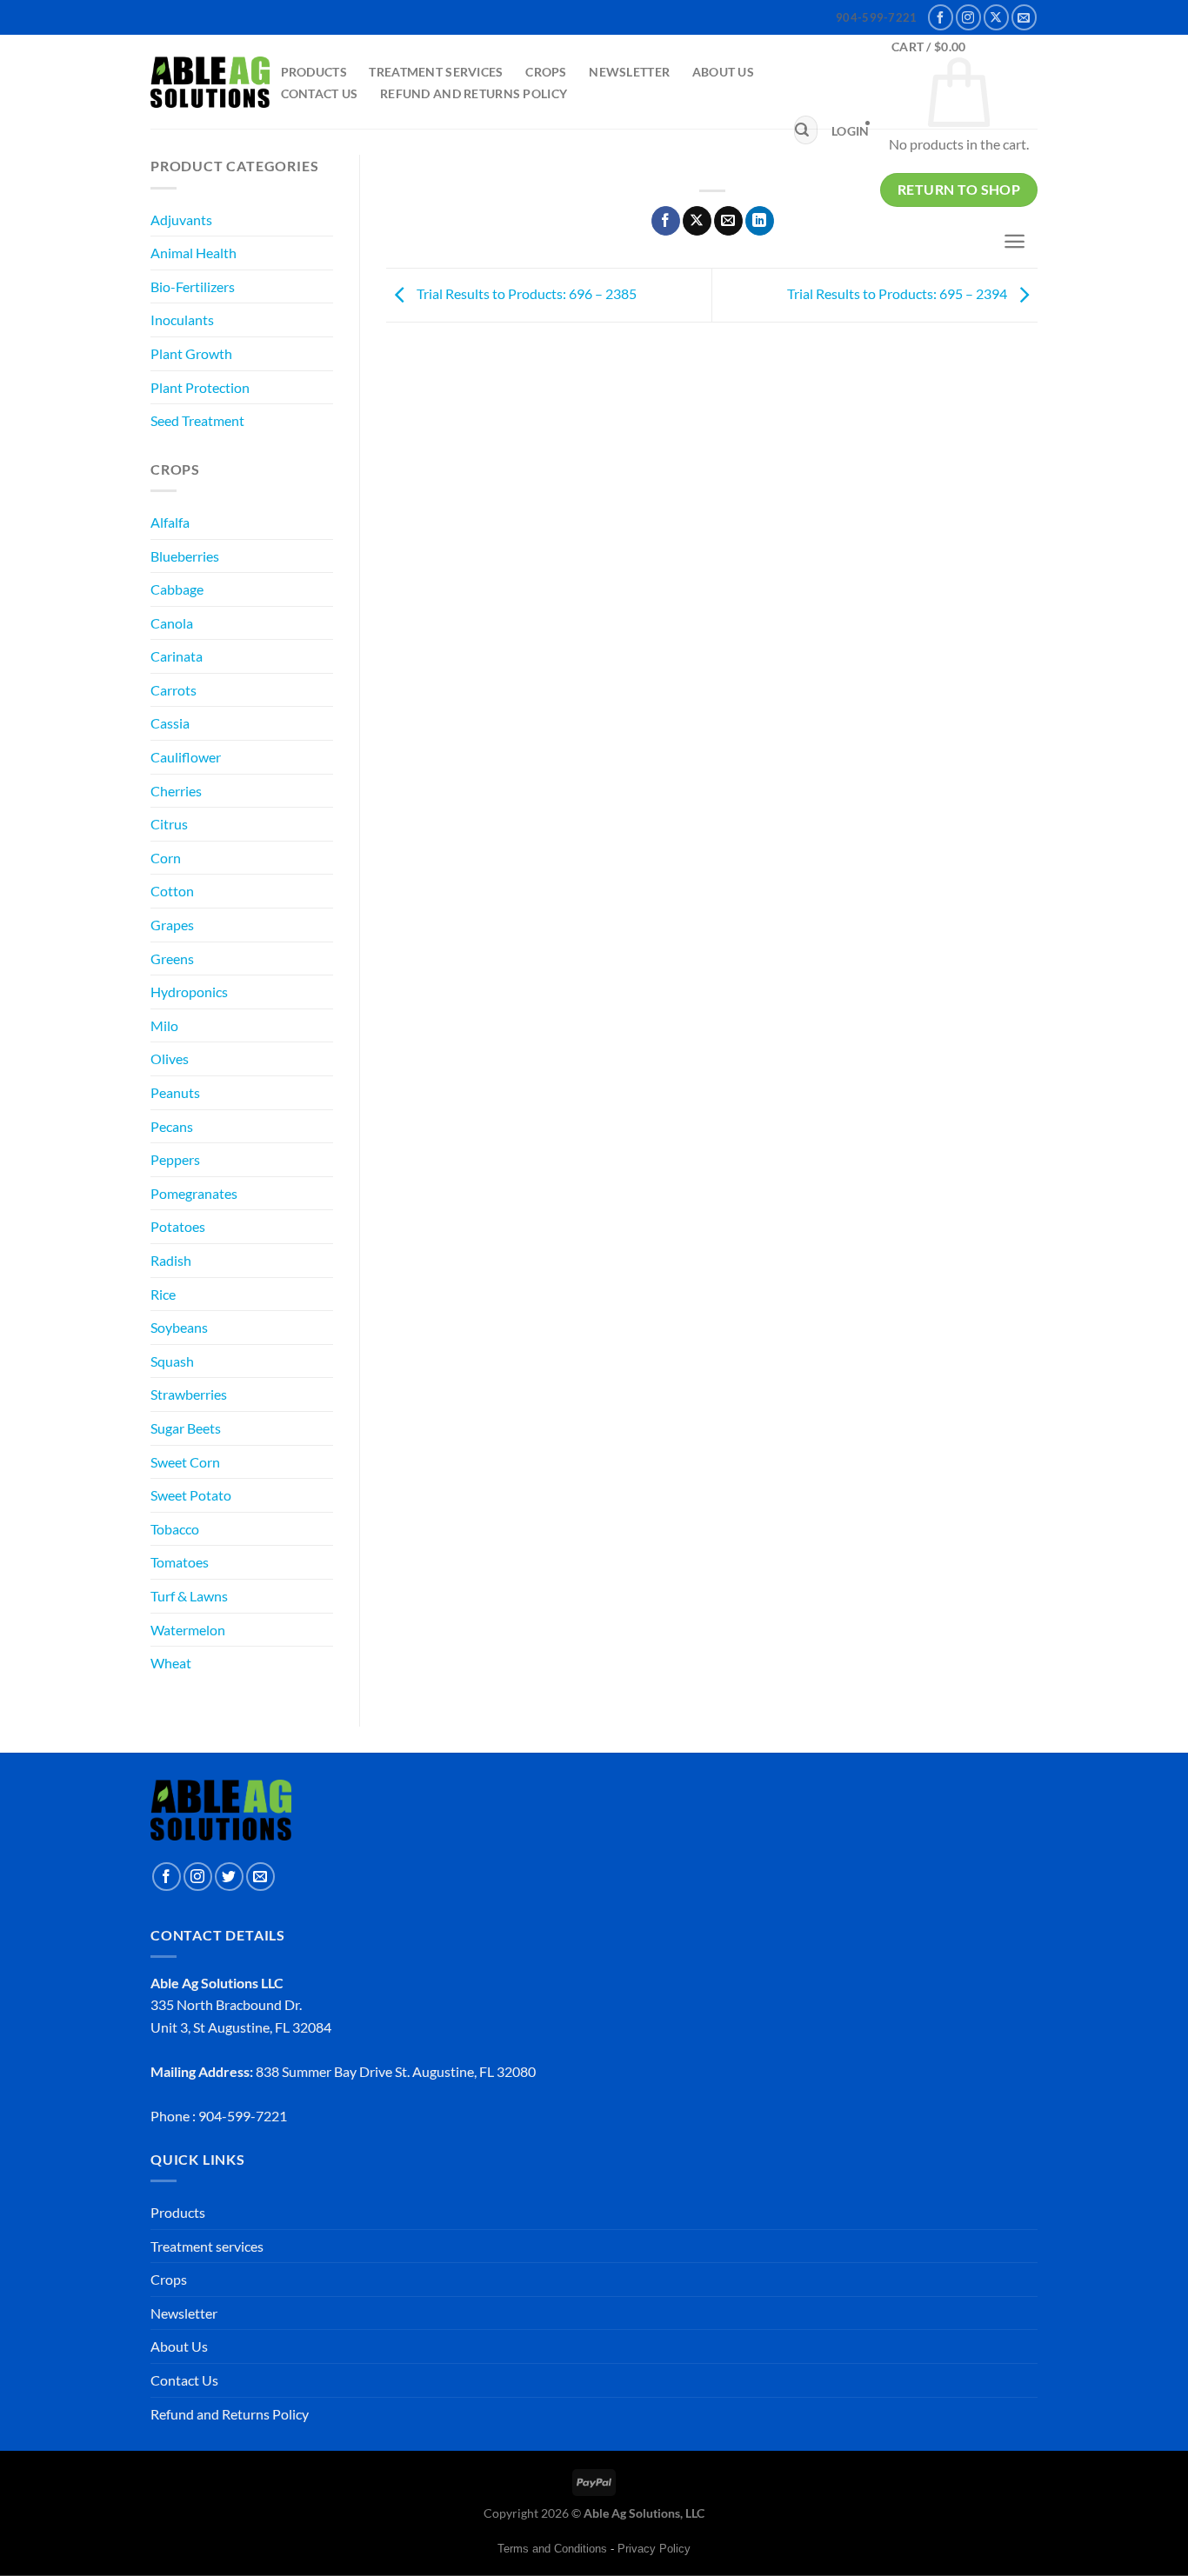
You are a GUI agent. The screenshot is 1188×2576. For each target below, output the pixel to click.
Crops (546, 72)
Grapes (172, 925)
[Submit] (802, 130)
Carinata (177, 656)
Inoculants (182, 320)
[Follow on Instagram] (968, 17)
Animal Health (194, 253)
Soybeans (179, 1327)
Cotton (172, 891)
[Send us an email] (1024, 17)
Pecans (172, 1126)
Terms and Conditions (552, 2549)
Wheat (171, 1663)
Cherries (176, 791)
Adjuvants (181, 220)
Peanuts (175, 1092)
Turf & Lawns (189, 1596)
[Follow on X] (996, 17)
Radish (171, 1260)
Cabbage (177, 589)
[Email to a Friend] (728, 221)
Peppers (175, 1159)
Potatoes (178, 1226)
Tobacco (175, 1529)
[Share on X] (697, 221)
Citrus (169, 824)
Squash (172, 1361)
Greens (172, 959)
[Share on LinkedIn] (760, 221)
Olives (170, 1058)
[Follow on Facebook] (941, 17)
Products (314, 72)
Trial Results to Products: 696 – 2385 (525, 293)
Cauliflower (186, 757)
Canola (172, 623)
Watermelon (188, 1630)
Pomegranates (194, 1193)
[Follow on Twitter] (229, 1877)
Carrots (174, 690)
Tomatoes (180, 1562)
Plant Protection (200, 387)
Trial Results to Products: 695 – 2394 (898, 293)
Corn (166, 858)
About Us (723, 72)
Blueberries (185, 556)
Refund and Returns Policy (474, 93)
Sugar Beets (186, 1428)
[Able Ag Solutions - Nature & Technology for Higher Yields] (210, 83)
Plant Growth (191, 353)
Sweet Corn (185, 1462)
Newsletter (629, 72)
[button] (850, 131)
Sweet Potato (191, 1495)
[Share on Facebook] (666, 221)
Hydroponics (189, 992)
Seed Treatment (197, 420)
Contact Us (320, 93)
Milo (164, 1025)
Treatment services (436, 72)
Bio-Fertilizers (193, 286)
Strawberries (189, 1394)
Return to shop (959, 190)
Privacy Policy (654, 2549)
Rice (163, 1294)
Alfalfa (170, 522)
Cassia (170, 723)
